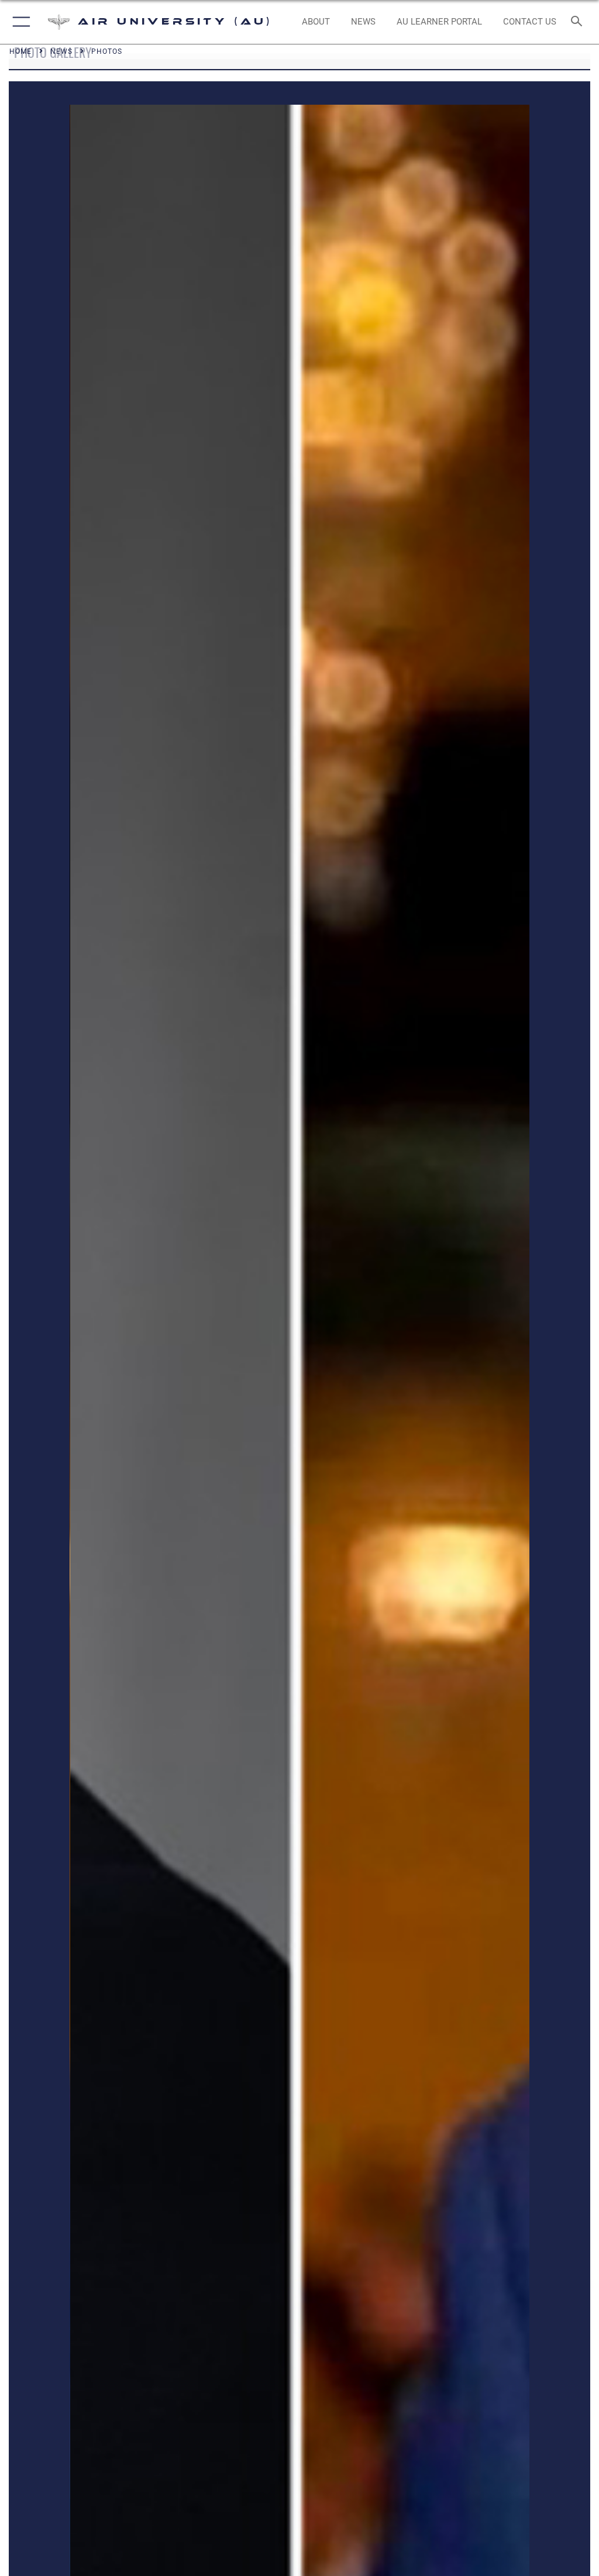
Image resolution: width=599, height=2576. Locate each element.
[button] (19, 22)
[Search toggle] (579, 22)
